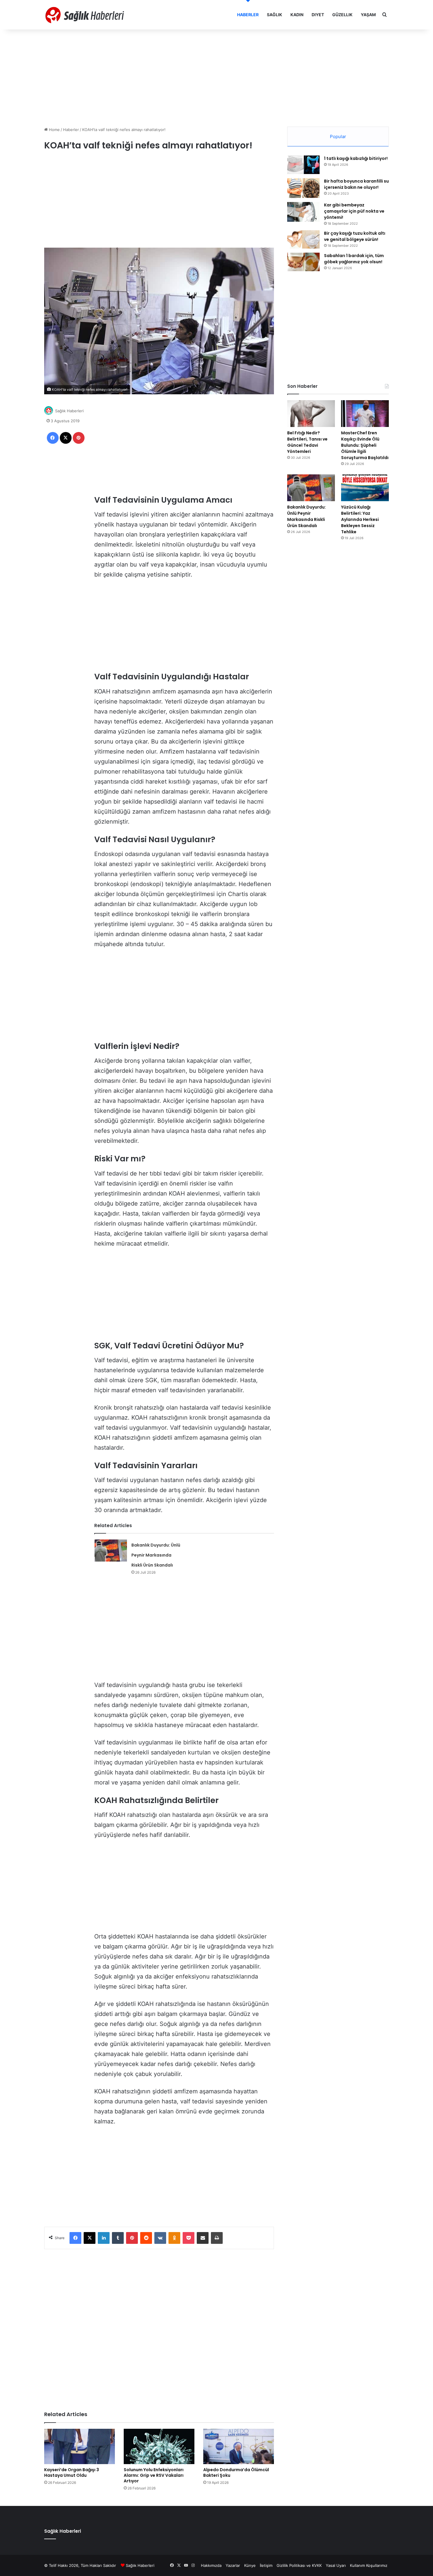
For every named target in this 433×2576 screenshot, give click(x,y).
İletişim (266, 2565)
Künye (250, 2565)
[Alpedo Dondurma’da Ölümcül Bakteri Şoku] (239, 2446)
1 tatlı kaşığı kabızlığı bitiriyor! (356, 158)
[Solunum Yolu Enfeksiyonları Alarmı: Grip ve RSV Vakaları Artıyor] (159, 2446)
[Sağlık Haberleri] (85, 15)
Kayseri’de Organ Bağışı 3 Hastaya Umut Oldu (72, 2472)
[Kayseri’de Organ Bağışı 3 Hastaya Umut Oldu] (80, 2446)
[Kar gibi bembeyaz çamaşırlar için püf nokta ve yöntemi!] (303, 212)
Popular (338, 136)
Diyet (318, 15)
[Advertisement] (216, 77)
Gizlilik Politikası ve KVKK (299, 2565)
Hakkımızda (211, 2565)
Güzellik (342, 15)
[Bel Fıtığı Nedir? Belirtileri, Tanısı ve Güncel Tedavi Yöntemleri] (311, 414)
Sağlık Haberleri (69, 411)
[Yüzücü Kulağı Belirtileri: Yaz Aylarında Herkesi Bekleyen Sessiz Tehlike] (365, 488)
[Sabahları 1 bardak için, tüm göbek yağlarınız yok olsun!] (303, 262)
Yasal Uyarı (336, 2565)
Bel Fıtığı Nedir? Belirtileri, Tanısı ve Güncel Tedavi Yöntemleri (307, 442)
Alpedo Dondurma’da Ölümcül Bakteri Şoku (236, 2472)
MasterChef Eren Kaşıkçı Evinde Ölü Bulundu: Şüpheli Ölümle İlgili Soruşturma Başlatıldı (365, 445)
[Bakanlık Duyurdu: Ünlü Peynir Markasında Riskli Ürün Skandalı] (111, 1551)
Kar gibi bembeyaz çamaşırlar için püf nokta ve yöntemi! (354, 211)
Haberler (248, 15)
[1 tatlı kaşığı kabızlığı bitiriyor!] (303, 165)
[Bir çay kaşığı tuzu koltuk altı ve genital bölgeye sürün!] (303, 239)
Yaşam (368, 15)
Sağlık (275, 15)
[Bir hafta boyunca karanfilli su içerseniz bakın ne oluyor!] (303, 188)
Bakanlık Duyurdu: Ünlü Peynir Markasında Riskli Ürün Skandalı (156, 1555)
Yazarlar (233, 2565)
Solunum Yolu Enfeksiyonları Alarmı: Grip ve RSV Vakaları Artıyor (154, 2475)
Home (54, 130)
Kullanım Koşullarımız (369, 2565)
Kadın (297, 15)
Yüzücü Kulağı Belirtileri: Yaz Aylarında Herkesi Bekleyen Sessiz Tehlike (360, 519)
